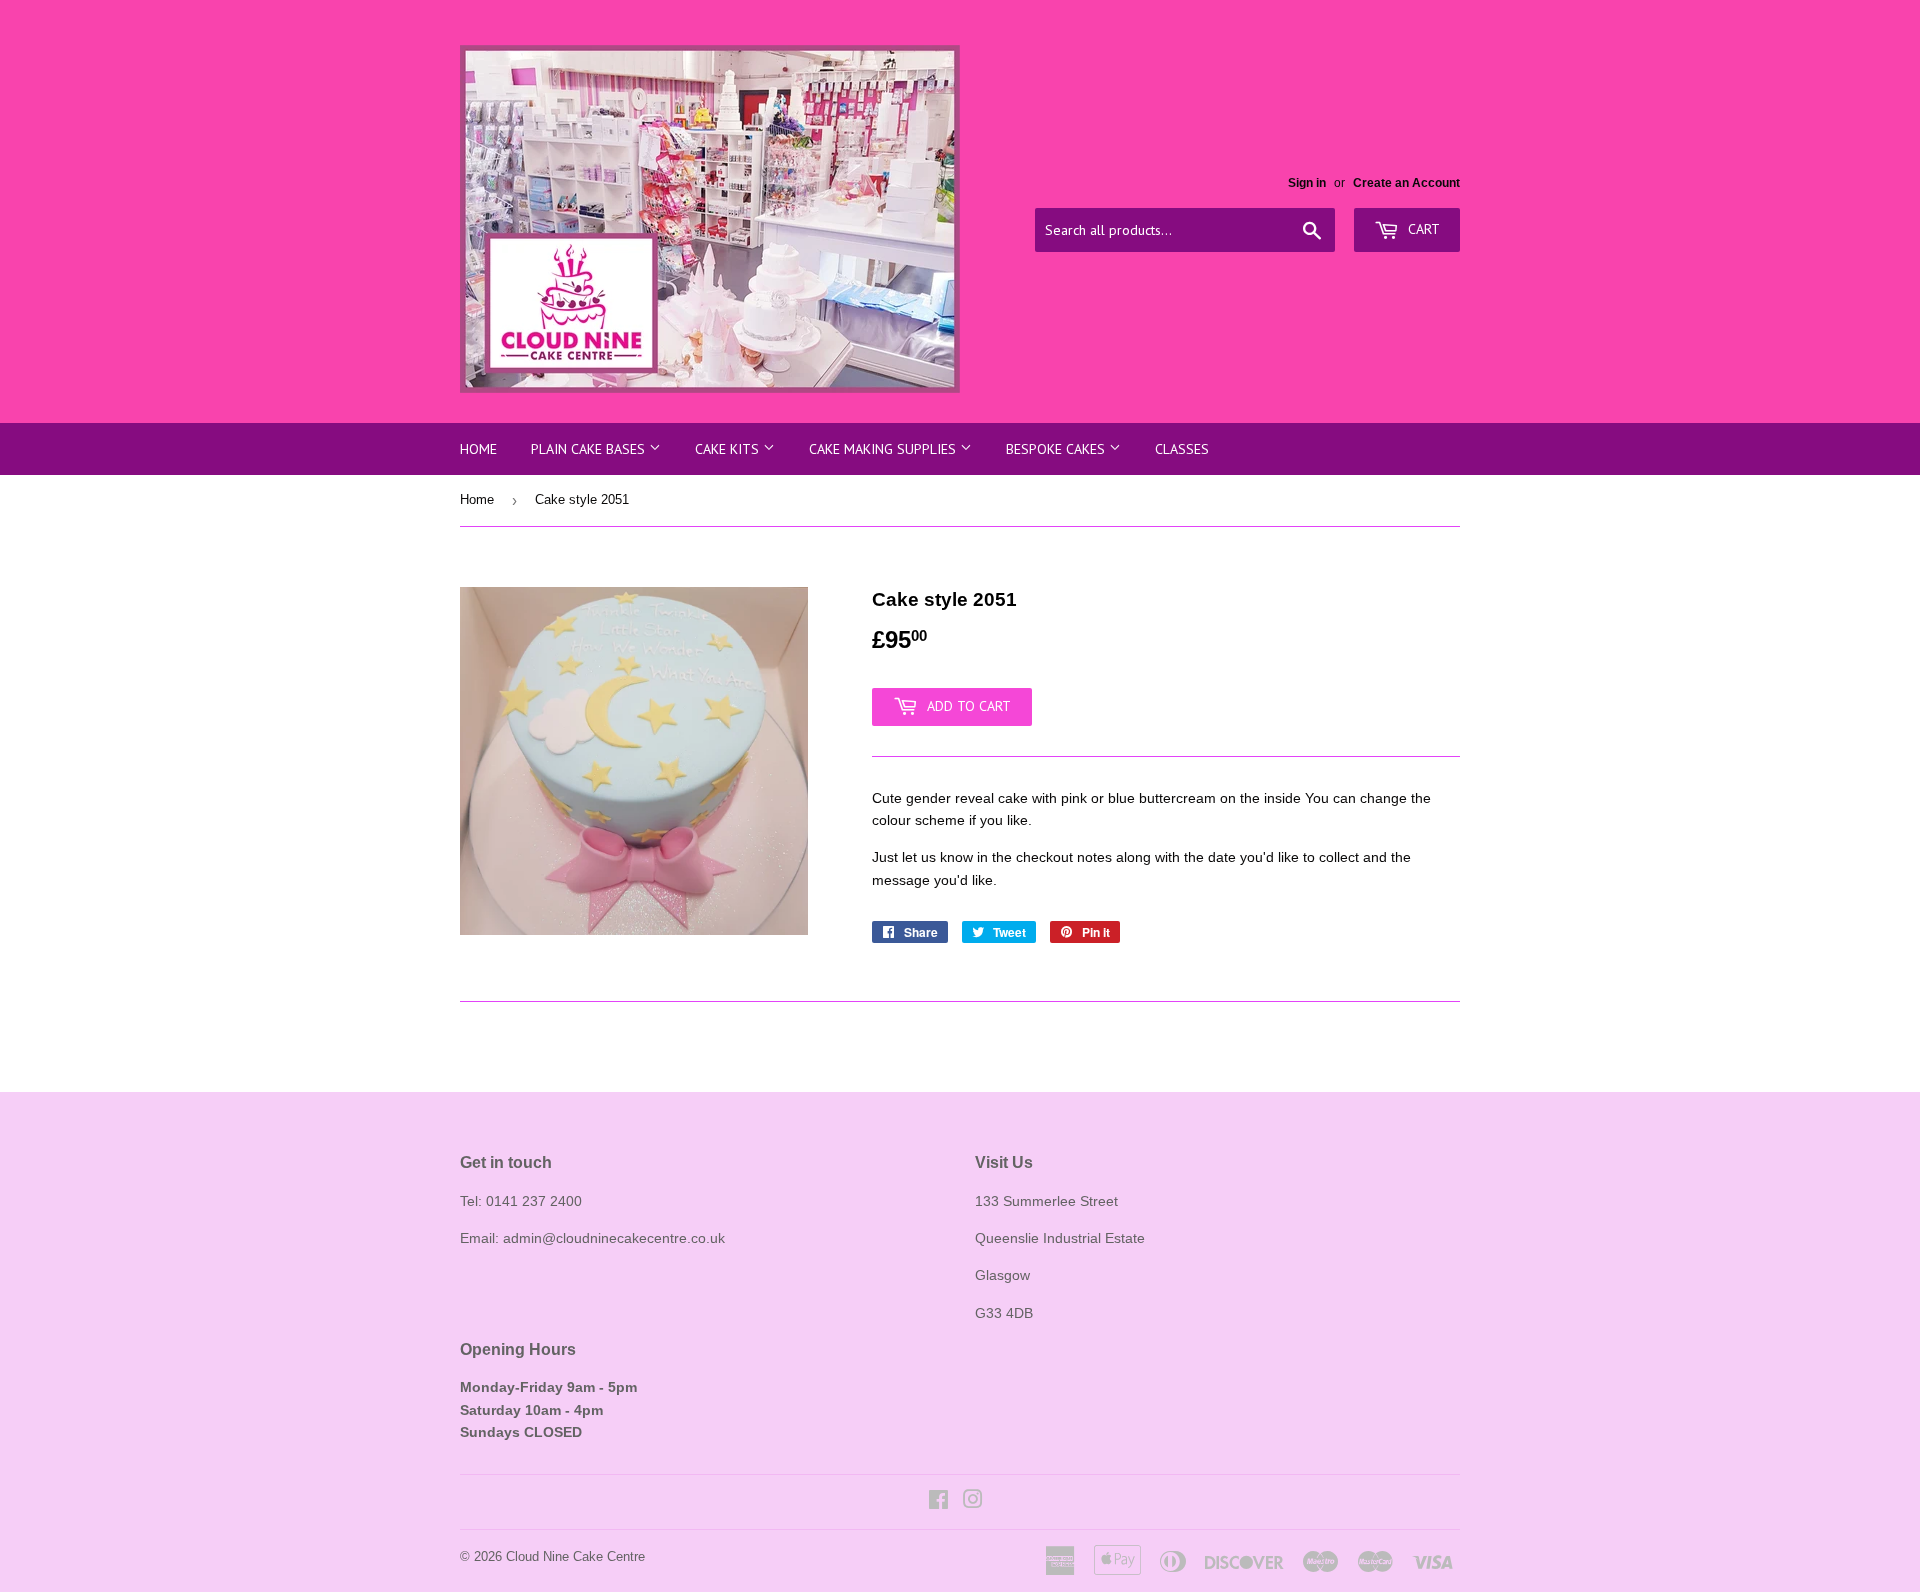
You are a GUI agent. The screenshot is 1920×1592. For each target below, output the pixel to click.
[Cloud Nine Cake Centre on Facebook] (938, 1502)
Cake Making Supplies (884, 449)
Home (478, 449)
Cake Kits (729, 449)
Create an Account (1406, 183)
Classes (1182, 449)
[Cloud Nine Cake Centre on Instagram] (973, 1502)
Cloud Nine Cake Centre (575, 1556)
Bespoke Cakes (1057, 449)
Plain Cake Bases (590, 449)
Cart (1422, 229)
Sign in (1307, 183)
